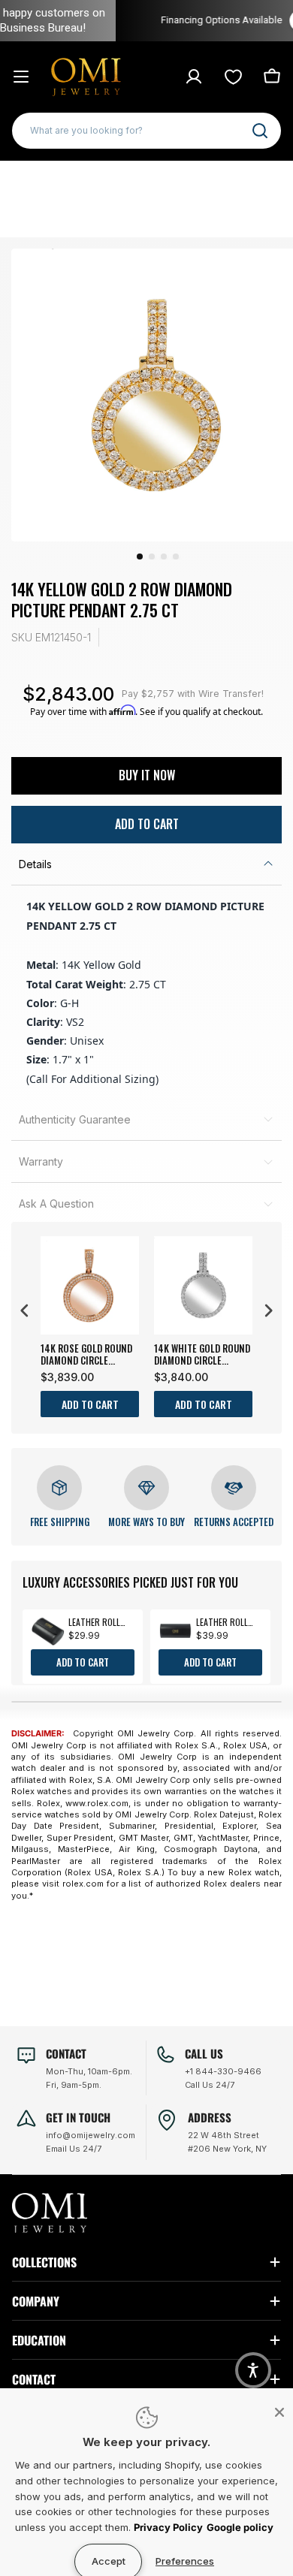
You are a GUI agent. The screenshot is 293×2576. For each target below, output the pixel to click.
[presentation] (25, 1311)
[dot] (140, 557)
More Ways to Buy (146, 1522)
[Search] (260, 131)
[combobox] (146, 131)
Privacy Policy (168, 2527)
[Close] (279, 2412)
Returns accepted (234, 1522)
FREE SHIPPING (60, 1522)
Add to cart (90, 1404)
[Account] (194, 77)
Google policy (240, 2527)
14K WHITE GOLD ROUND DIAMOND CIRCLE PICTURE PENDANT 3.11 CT (202, 1354)
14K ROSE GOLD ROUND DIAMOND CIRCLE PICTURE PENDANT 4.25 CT (88, 1354)
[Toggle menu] (21, 77)
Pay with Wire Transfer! (193, 694)
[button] (253, 2370)
